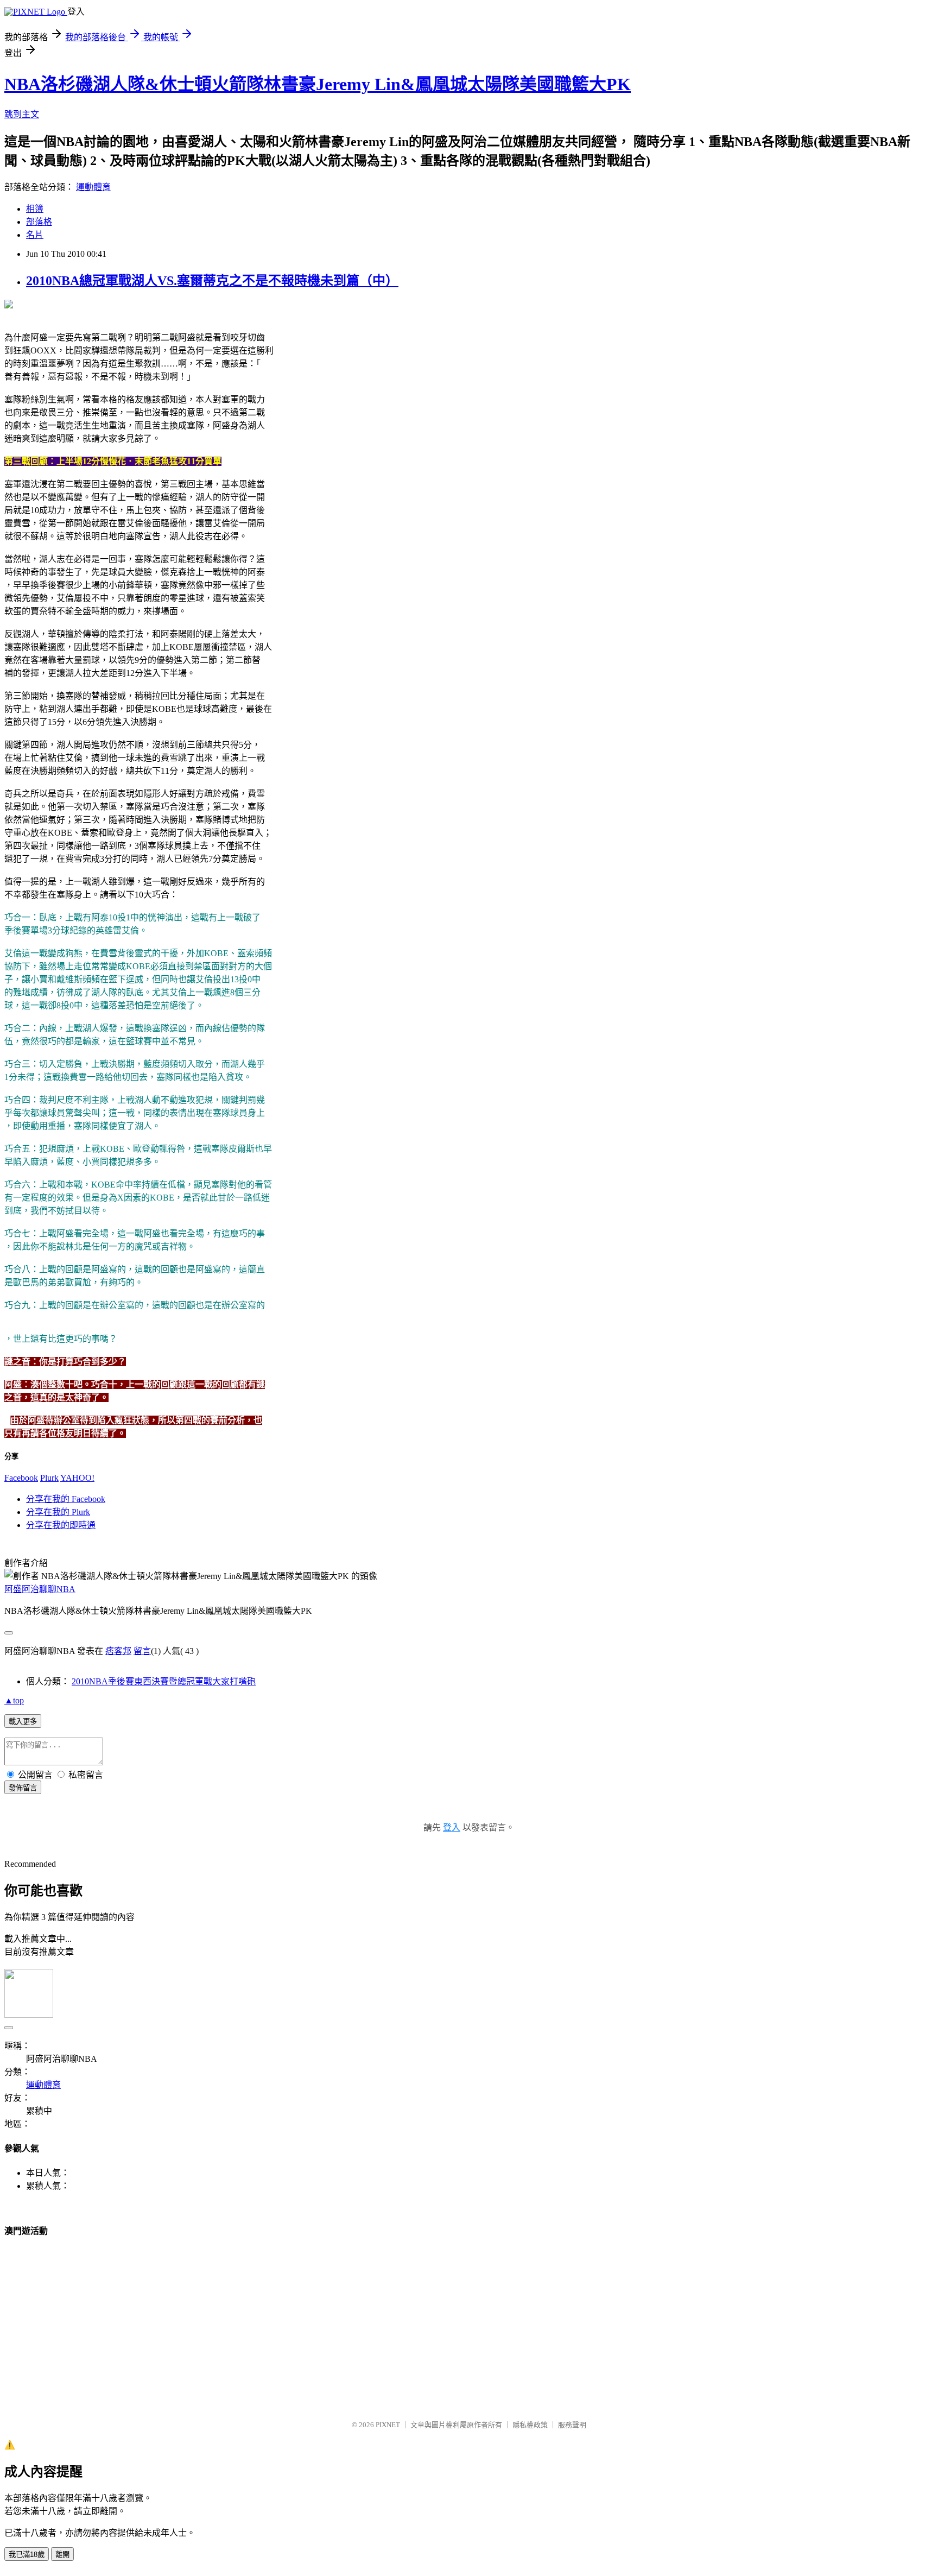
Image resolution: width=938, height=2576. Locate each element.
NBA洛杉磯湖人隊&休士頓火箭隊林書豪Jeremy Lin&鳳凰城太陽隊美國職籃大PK (318, 84)
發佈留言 (23, 1788)
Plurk (49, 1478)
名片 (35, 235)
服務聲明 (572, 2425)
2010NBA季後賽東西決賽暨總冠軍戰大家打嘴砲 (164, 1681)
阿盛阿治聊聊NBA (40, 1589)
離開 (62, 2555)
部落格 (39, 222)
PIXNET (388, 2425)
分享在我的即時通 (61, 1525)
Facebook (21, 1478)
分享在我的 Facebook (66, 1499)
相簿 (35, 209)
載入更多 (23, 1722)
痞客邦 (118, 1651)
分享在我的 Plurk (58, 1512)
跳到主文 (22, 114)
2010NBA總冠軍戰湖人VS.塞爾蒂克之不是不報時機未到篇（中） (212, 281)
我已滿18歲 (27, 2555)
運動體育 (93, 187)
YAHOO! (77, 1478)
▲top (14, 1700)
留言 (142, 1651)
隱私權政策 (530, 2425)
